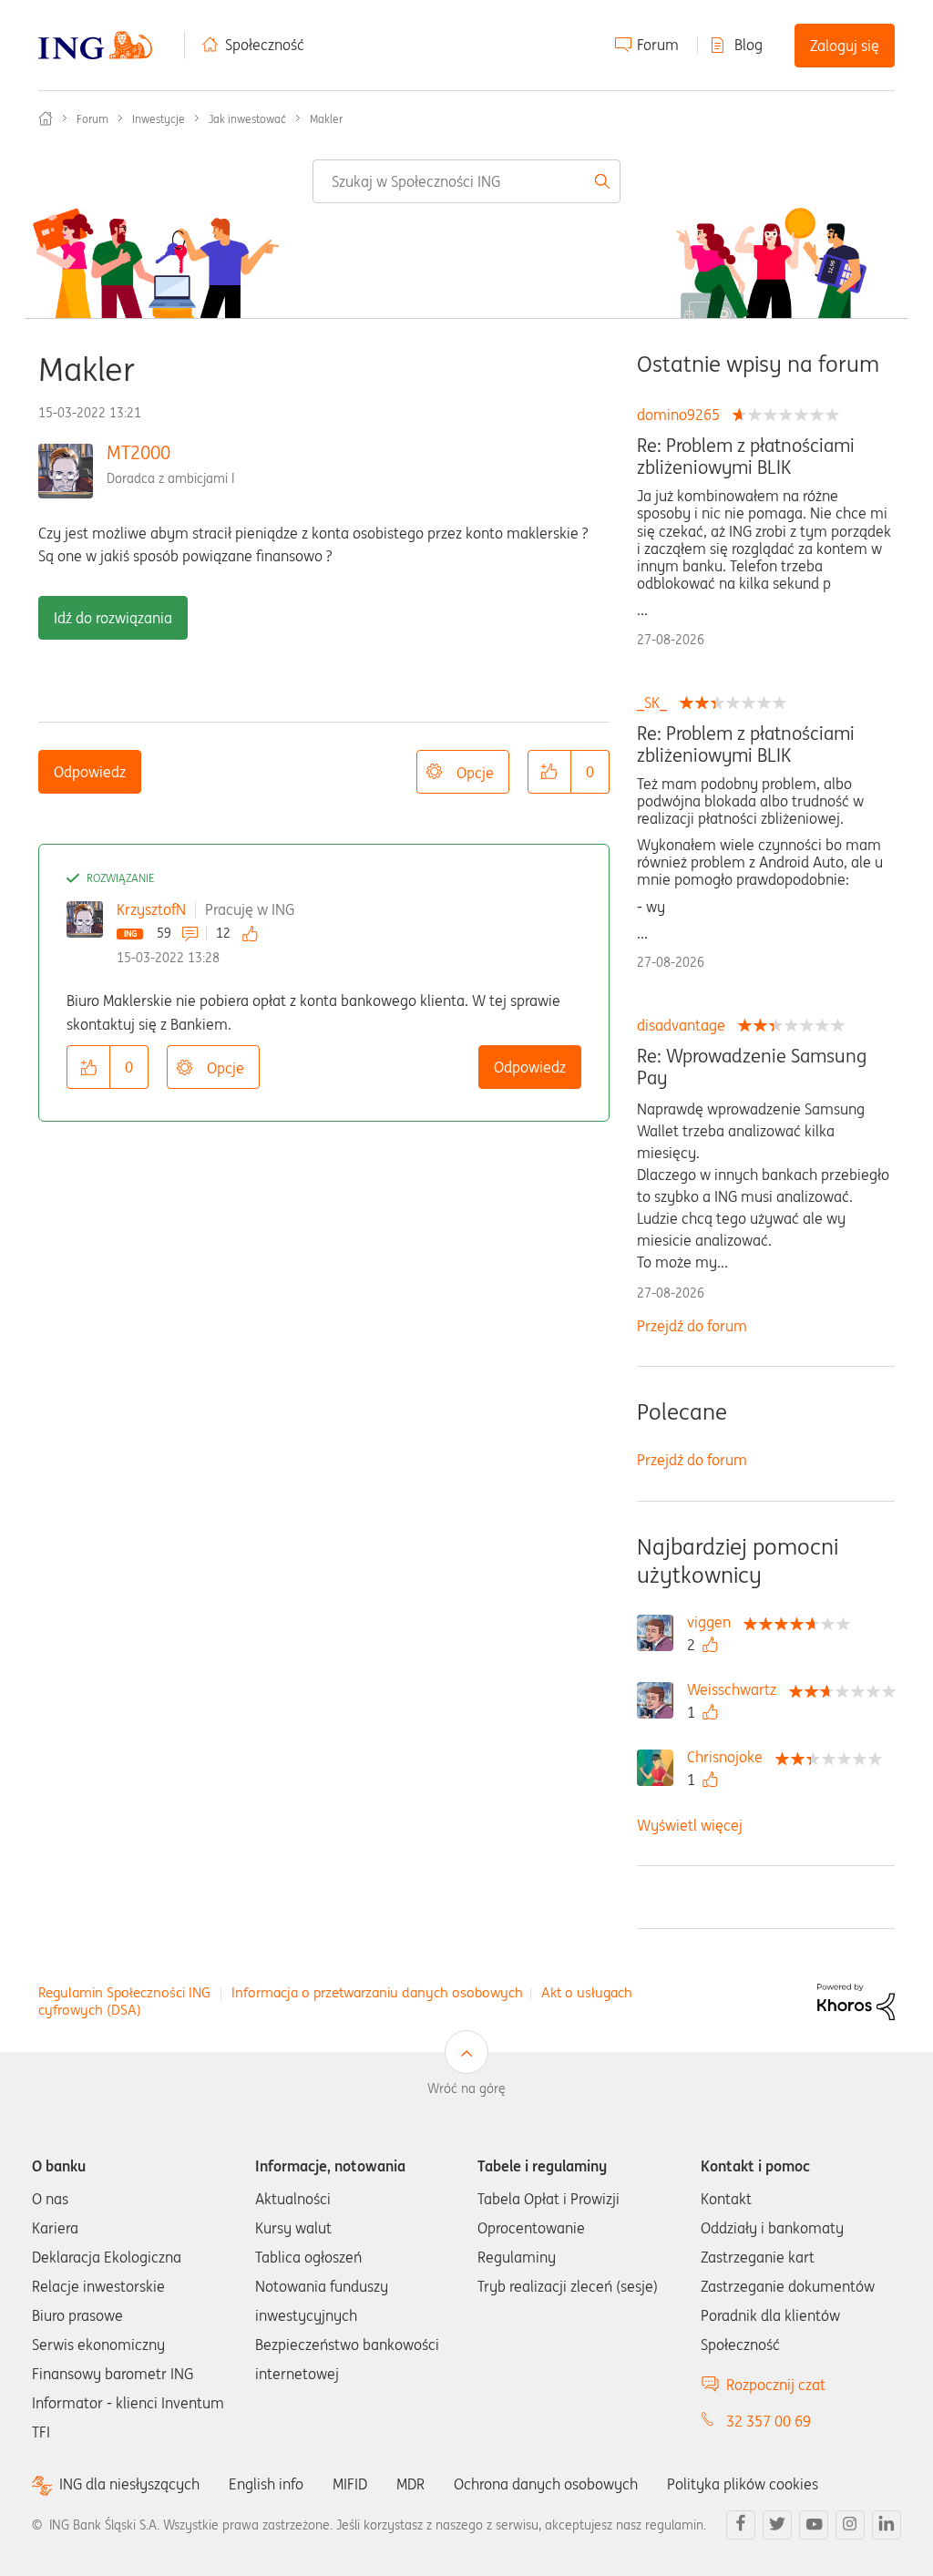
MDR (410, 2484)
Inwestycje (159, 119)
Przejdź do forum (692, 1326)
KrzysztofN (151, 909)
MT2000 (138, 452)
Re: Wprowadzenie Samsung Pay (752, 1067)
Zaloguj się (845, 46)
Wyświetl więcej (690, 1825)
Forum (658, 45)
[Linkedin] (887, 2525)
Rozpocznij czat (776, 2385)
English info (266, 2484)
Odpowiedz (90, 772)
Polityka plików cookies (743, 2484)
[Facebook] (741, 2525)
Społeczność (265, 45)
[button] (549, 772)
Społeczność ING (46, 118)
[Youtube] (814, 2525)
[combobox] (466, 181)
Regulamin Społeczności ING (124, 1992)
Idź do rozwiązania (113, 618)
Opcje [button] (475, 773)
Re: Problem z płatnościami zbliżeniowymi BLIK (746, 457)
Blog (748, 45)
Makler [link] (326, 119)
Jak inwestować (247, 119)
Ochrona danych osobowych (546, 2484)
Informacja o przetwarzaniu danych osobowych (377, 1992)
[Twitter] (777, 2525)
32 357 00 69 (769, 2421)
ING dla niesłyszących (129, 2484)
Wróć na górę (466, 2089)
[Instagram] (850, 2525)
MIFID (350, 2484)
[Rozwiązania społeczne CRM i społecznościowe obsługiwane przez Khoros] (856, 2000)
